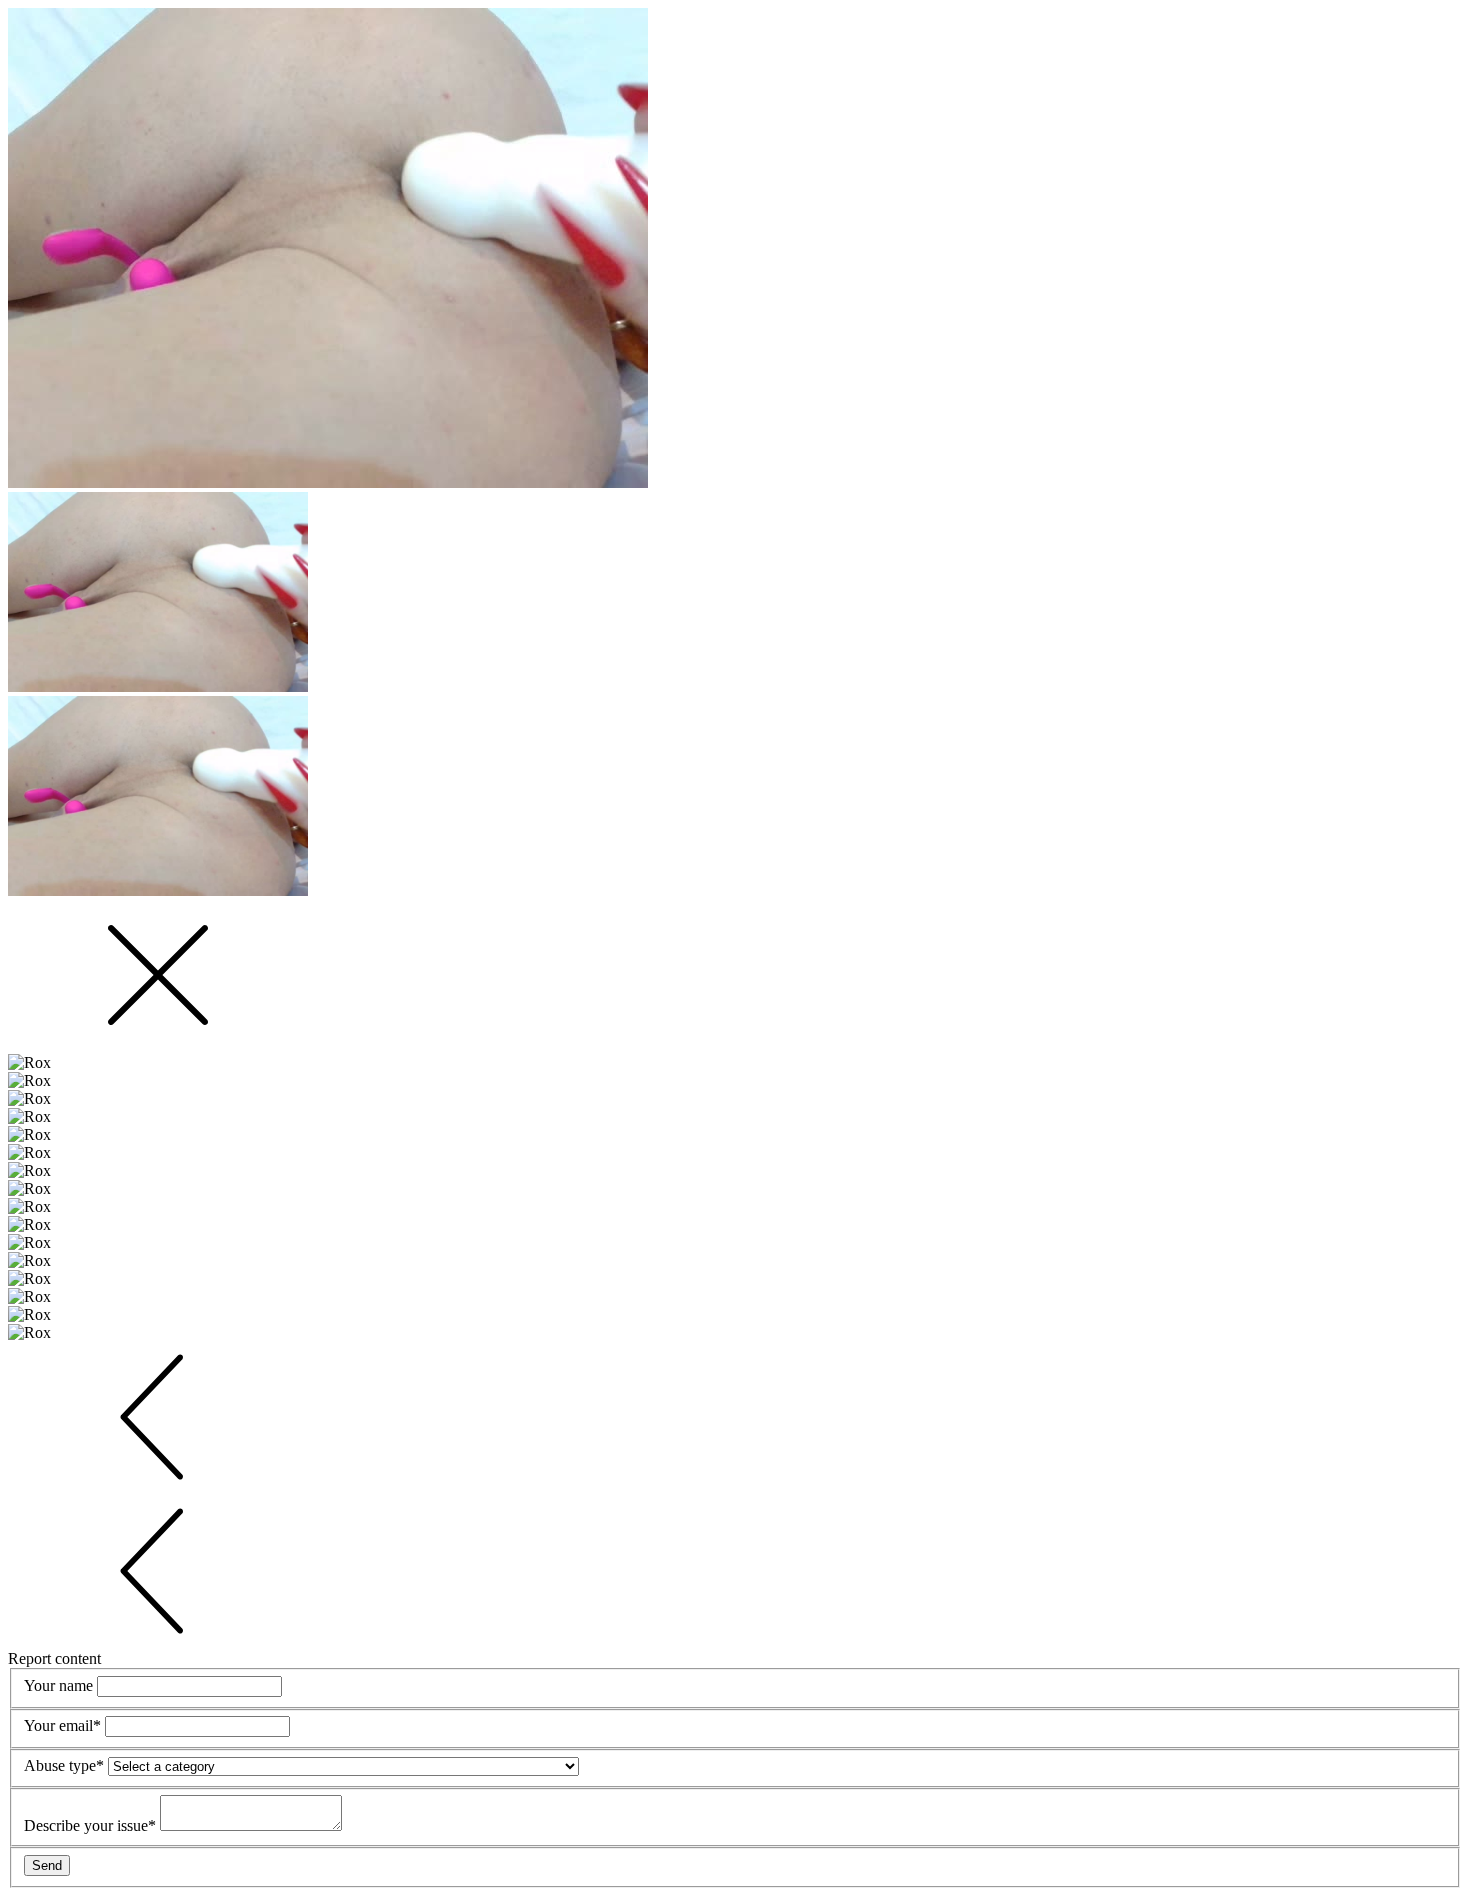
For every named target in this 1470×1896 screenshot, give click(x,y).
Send (47, 1865)
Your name (60, 1685)
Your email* (64, 1725)
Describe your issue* (92, 1825)
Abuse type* (66, 1765)
